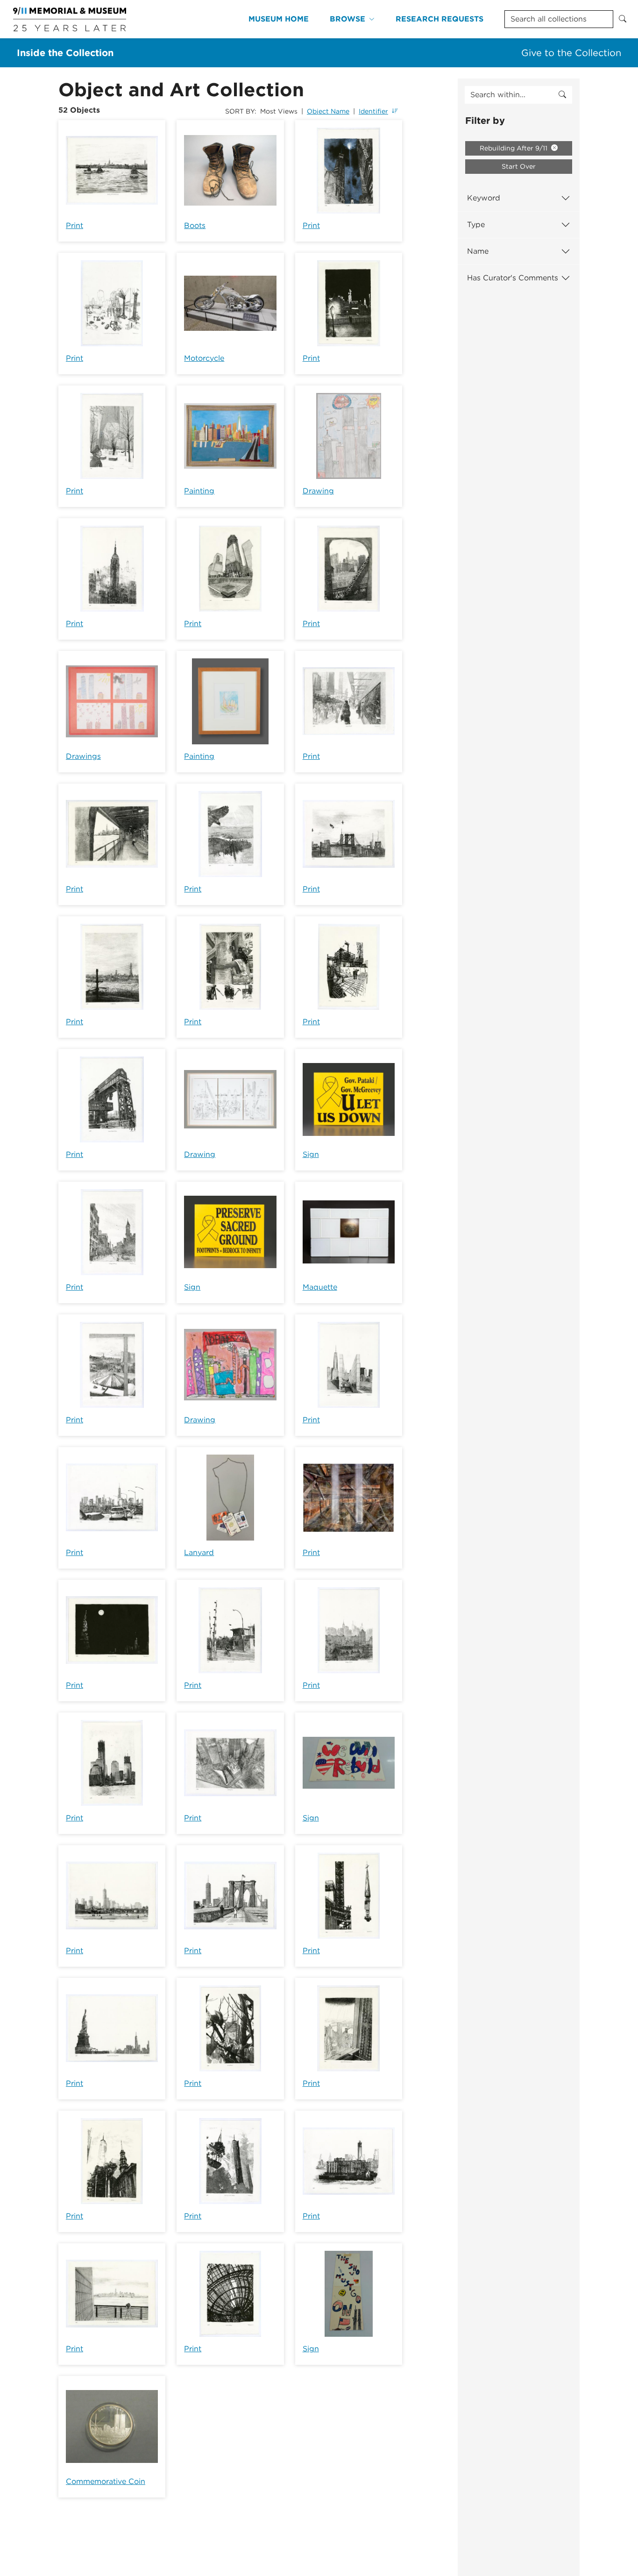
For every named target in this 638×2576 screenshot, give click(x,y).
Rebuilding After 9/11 (514, 148)
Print (74, 225)
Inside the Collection (65, 53)
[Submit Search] (623, 19)
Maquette (320, 1287)
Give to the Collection (571, 53)
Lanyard (199, 1552)
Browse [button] (347, 19)
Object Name (328, 111)
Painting (199, 491)
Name (478, 251)
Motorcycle (204, 358)
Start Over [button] (519, 166)
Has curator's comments (513, 278)
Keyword (484, 198)
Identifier (373, 111)
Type (476, 225)
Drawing (318, 491)
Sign (311, 1154)
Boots (195, 225)
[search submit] (562, 95)
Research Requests (440, 19)
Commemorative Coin (106, 2481)
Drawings (83, 756)
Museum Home (279, 19)
